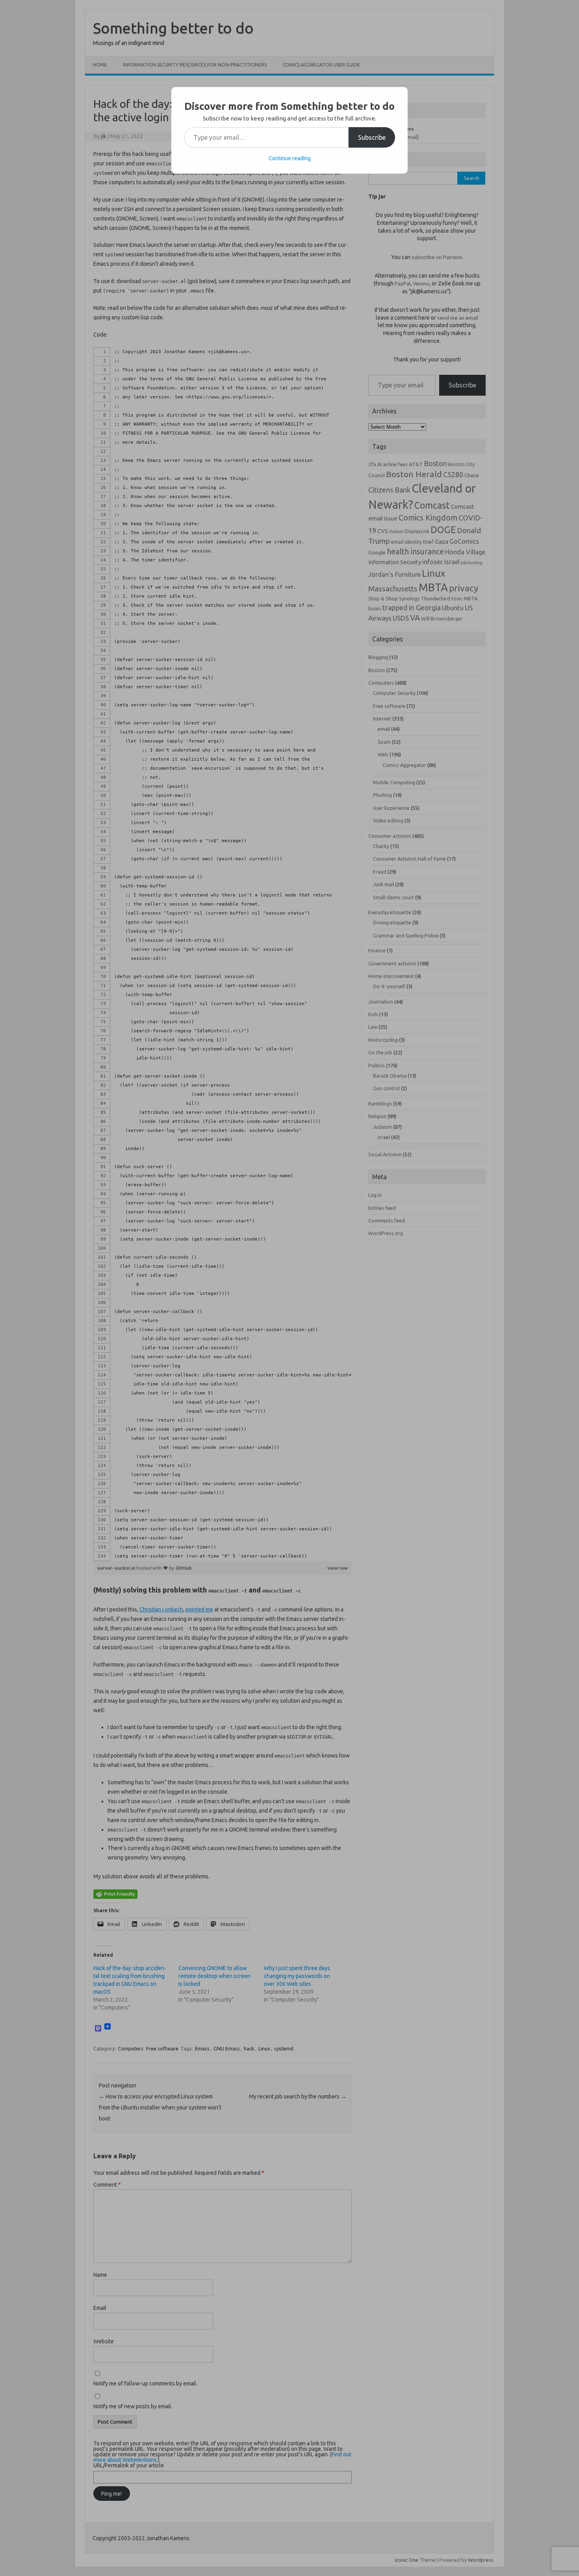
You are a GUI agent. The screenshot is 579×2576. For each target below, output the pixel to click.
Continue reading (290, 158)
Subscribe (372, 137)
